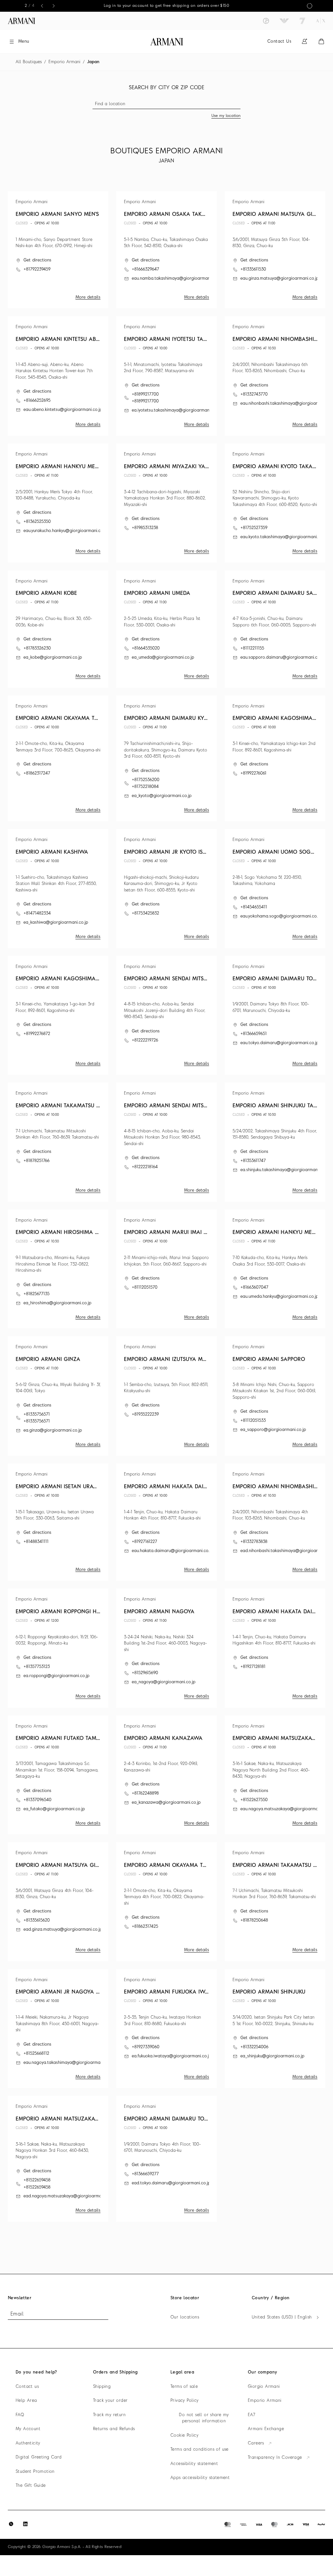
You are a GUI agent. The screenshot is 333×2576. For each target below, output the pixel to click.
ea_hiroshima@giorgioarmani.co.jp (57, 1303)
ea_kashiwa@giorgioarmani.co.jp (56, 923)
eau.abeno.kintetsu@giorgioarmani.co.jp (63, 410)
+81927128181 (253, 1667)
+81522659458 (37, 2180)
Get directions (37, 260)
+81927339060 (146, 2047)
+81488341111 (36, 1542)
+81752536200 (146, 780)
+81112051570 (145, 1288)
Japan (93, 62)
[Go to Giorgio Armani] (266, 21)
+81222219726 (145, 1040)
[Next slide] (54, 6)
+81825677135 (36, 1294)
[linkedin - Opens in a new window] (25, 2524)
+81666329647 (145, 269)
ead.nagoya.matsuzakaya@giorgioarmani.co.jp (69, 2196)
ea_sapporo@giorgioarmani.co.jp (273, 1430)
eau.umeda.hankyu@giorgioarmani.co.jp (279, 1297)
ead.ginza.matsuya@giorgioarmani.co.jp (63, 1930)
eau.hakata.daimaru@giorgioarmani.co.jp (172, 1551)
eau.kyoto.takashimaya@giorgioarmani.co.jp (284, 537)
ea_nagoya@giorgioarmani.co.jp (164, 1682)
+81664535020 (146, 648)
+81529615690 (145, 1673)
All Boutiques (29, 62)
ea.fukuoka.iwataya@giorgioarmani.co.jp (172, 2056)
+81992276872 (37, 1034)
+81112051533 (253, 1421)
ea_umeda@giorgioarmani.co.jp (163, 658)
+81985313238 (145, 528)
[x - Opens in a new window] (11, 2524)
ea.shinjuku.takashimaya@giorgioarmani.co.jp (285, 1170)
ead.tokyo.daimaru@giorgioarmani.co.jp (171, 2183)
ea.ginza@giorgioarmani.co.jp (53, 1430)
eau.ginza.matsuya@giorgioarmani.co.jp (280, 279)
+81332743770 (254, 394)
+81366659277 (145, 2174)
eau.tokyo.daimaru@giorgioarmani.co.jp (280, 1043)
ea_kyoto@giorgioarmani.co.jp (162, 796)
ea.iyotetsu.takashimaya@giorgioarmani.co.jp (176, 410)
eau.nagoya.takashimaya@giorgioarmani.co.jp (69, 2063)
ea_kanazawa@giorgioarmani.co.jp (166, 1803)
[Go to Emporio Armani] (284, 21)
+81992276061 (253, 773)
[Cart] (321, 42)
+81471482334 (37, 913)
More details (88, 297)
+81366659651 (253, 1034)
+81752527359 (254, 528)
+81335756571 (37, 1414)
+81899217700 (145, 394)
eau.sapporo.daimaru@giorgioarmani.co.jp (282, 658)
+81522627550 (254, 1800)
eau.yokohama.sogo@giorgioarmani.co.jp (281, 916)
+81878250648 (254, 1920)
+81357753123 (37, 1667)
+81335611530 (253, 269)
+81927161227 (144, 1542)
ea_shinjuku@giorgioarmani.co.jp (272, 2056)
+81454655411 (254, 907)
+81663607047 (254, 1288)
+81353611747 (253, 1161)
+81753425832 (145, 913)
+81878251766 (36, 1161)
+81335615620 (37, 1920)
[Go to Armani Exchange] (321, 21)
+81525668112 (36, 2054)
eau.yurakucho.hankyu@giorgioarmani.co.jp (66, 531)
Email (17, 2314)
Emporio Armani (64, 62)
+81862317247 (37, 773)
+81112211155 (252, 648)
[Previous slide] (42, 6)
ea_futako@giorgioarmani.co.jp (54, 1809)
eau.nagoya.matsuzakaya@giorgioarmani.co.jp (286, 1809)
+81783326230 (37, 648)
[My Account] (304, 42)
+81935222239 (145, 1414)
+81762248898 (145, 1793)
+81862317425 (145, 1927)
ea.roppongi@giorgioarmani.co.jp (56, 1676)
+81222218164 (145, 1167)
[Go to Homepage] (167, 42)
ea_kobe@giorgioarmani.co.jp (53, 658)
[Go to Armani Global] (21, 21)
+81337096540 (37, 1800)
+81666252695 (37, 401)
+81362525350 (37, 522)
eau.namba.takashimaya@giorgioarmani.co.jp (177, 279)
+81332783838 (254, 1542)
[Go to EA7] (302, 21)
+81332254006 (254, 2047)
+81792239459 (37, 269)
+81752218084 (145, 787)
